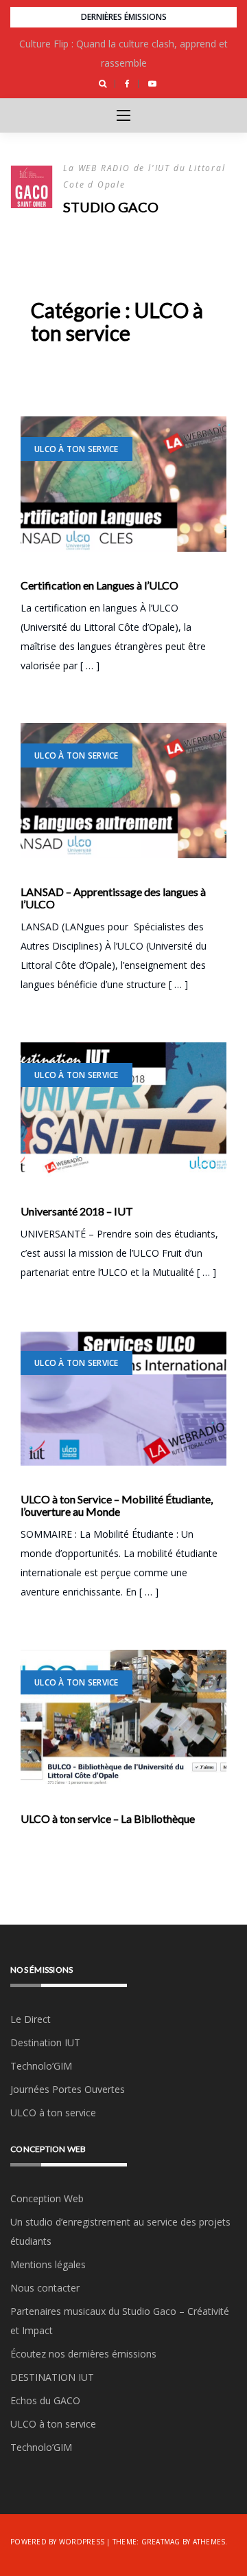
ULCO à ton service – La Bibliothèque (108, 1819)
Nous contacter (45, 2288)
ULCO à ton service (77, 449)
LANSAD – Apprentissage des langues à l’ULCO (113, 898)
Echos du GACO (45, 2400)
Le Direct (31, 2019)
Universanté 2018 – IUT (77, 1211)
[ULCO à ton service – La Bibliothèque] (123, 1717)
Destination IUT (45, 2042)
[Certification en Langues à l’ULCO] (123, 484)
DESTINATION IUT (52, 2377)
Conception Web (47, 2198)
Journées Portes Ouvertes (68, 2089)
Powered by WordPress (57, 2542)
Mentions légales (48, 2264)
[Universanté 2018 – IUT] (123, 1110)
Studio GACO (111, 207)
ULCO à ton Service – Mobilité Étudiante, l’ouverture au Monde (117, 1505)
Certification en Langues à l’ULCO (99, 585)
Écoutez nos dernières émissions (83, 2354)
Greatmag (161, 2542)
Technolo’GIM (41, 2066)
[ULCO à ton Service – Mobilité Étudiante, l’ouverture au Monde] (123, 1398)
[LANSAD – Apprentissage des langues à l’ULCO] (123, 791)
